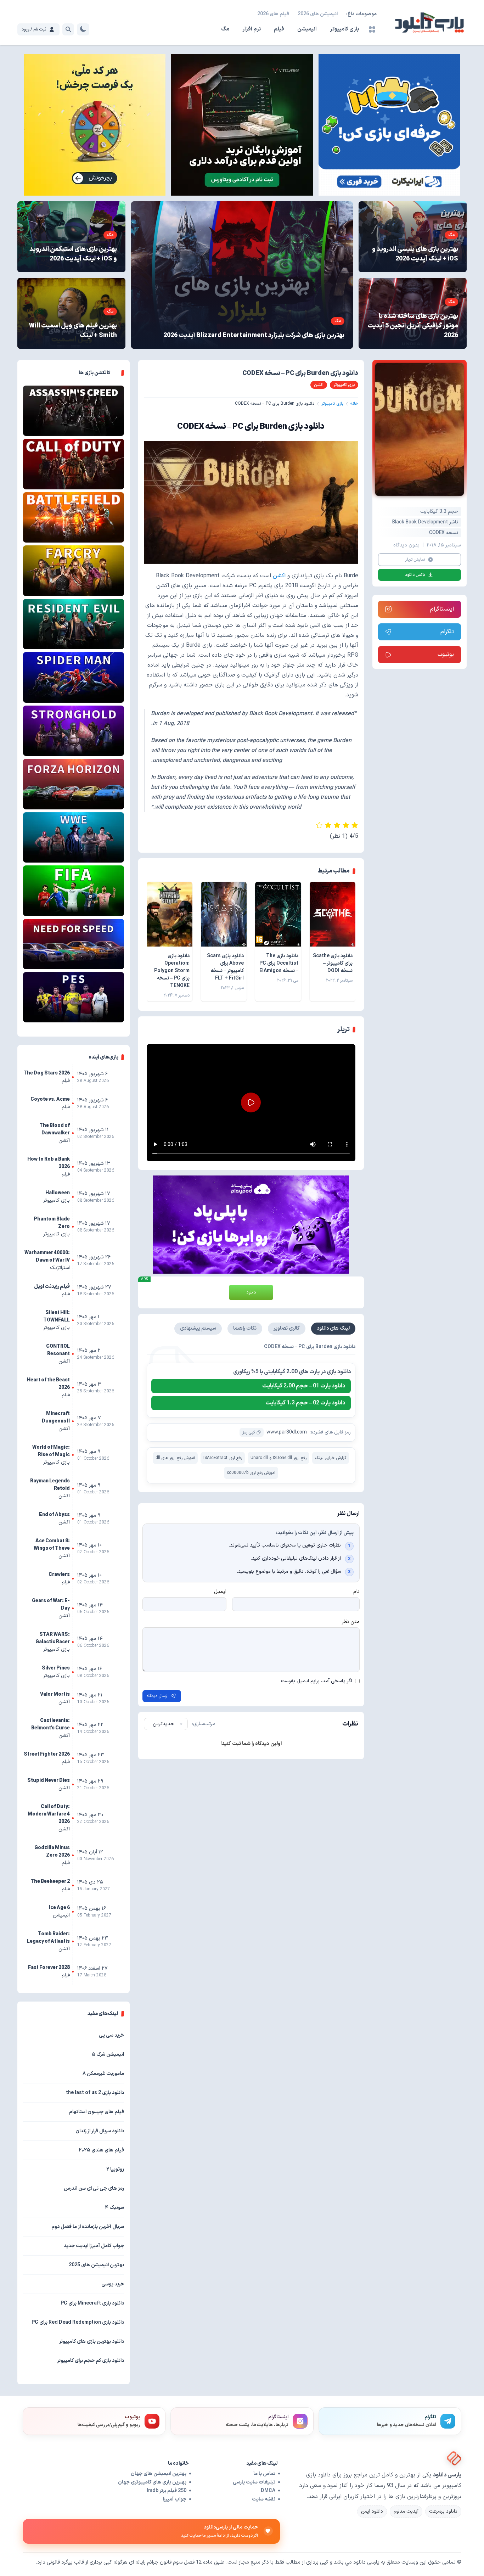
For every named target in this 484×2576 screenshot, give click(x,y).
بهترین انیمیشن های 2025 (96, 2265)
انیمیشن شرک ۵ (108, 2055)
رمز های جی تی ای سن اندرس (94, 2188)
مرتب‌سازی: (204, 1724)
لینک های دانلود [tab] (333, 1328)
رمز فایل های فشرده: (330, 1432)
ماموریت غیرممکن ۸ (103, 2074)
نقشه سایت (264, 2499)
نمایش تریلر (415, 560)
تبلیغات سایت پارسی (254, 2482)
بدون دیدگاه (406, 545)
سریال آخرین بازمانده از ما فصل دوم (88, 2227)
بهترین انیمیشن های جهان (159, 2474)
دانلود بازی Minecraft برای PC (92, 2303)
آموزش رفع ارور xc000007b (251, 1473)
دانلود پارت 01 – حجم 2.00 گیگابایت (304, 1386)
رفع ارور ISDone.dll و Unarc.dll (278, 1458)
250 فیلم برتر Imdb (167, 2491)
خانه (354, 404)
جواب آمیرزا (175, 2499)
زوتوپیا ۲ (115, 2169)
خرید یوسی (113, 2284)
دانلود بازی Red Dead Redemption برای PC (78, 2322)
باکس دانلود (415, 575)
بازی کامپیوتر (344, 29)
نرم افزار (252, 29)
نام (356, 1592)
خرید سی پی (111, 2035)
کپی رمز (249, 1432)
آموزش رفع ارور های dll (175, 1458)
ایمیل (220, 1592)
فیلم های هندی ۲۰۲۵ (101, 2150)
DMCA (268, 2491)
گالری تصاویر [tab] (287, 1328)
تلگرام (447, 632)
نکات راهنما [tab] (245, 1328)
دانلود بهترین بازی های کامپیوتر (92, 2342)
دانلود (251, 1292)
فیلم (279, 29)
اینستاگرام (442, 609)
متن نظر (351, 1622)
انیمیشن (307, 29)
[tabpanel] (251, 1413)
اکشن (279, 576)
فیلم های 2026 (273, 14)
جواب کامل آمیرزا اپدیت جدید (94, 2246)
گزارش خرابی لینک (331, 1458)
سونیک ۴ (114, 2208)
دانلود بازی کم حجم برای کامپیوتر (91, 2361)
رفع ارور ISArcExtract (223, 1458)
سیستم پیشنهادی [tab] (198, 1328)
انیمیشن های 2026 (318, 14)
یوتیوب (446, 655)
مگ (225, 29)
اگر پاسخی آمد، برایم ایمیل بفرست (317, 1681)
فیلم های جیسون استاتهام (97, 2112)
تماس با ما (264, 2474)
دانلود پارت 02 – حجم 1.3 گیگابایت (305, 1403)
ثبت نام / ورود (34, 29)
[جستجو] (68, 29)
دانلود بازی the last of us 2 (95, 2093)
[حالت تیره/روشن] (83, 29)
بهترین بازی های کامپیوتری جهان (152, 2482)
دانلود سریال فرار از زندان (100, 2131)
